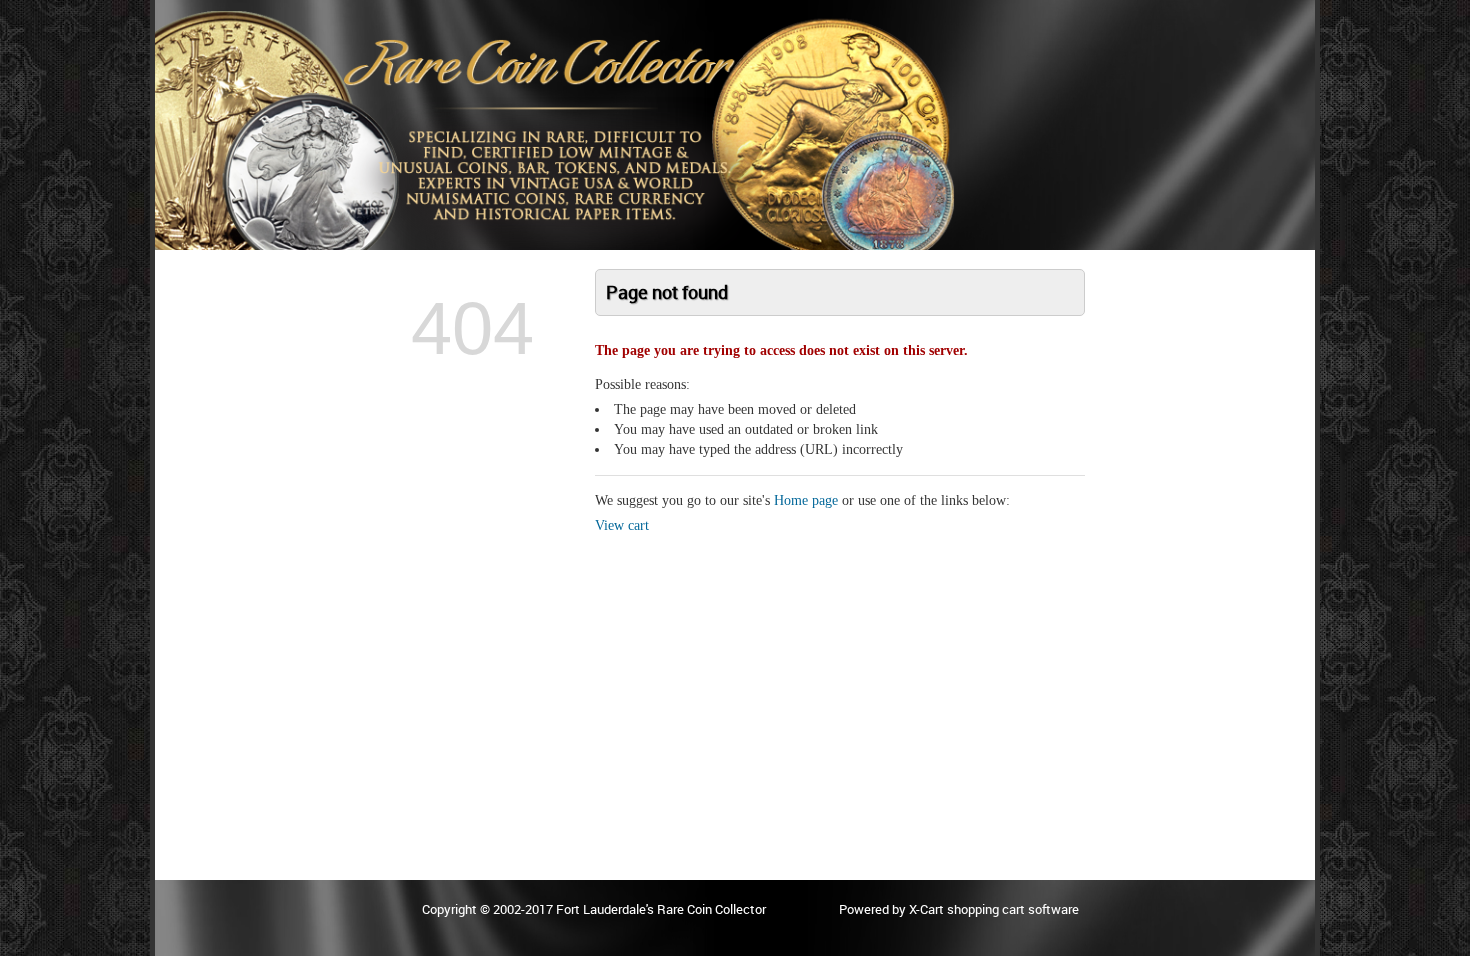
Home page (806, 500)
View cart (622, 525)
